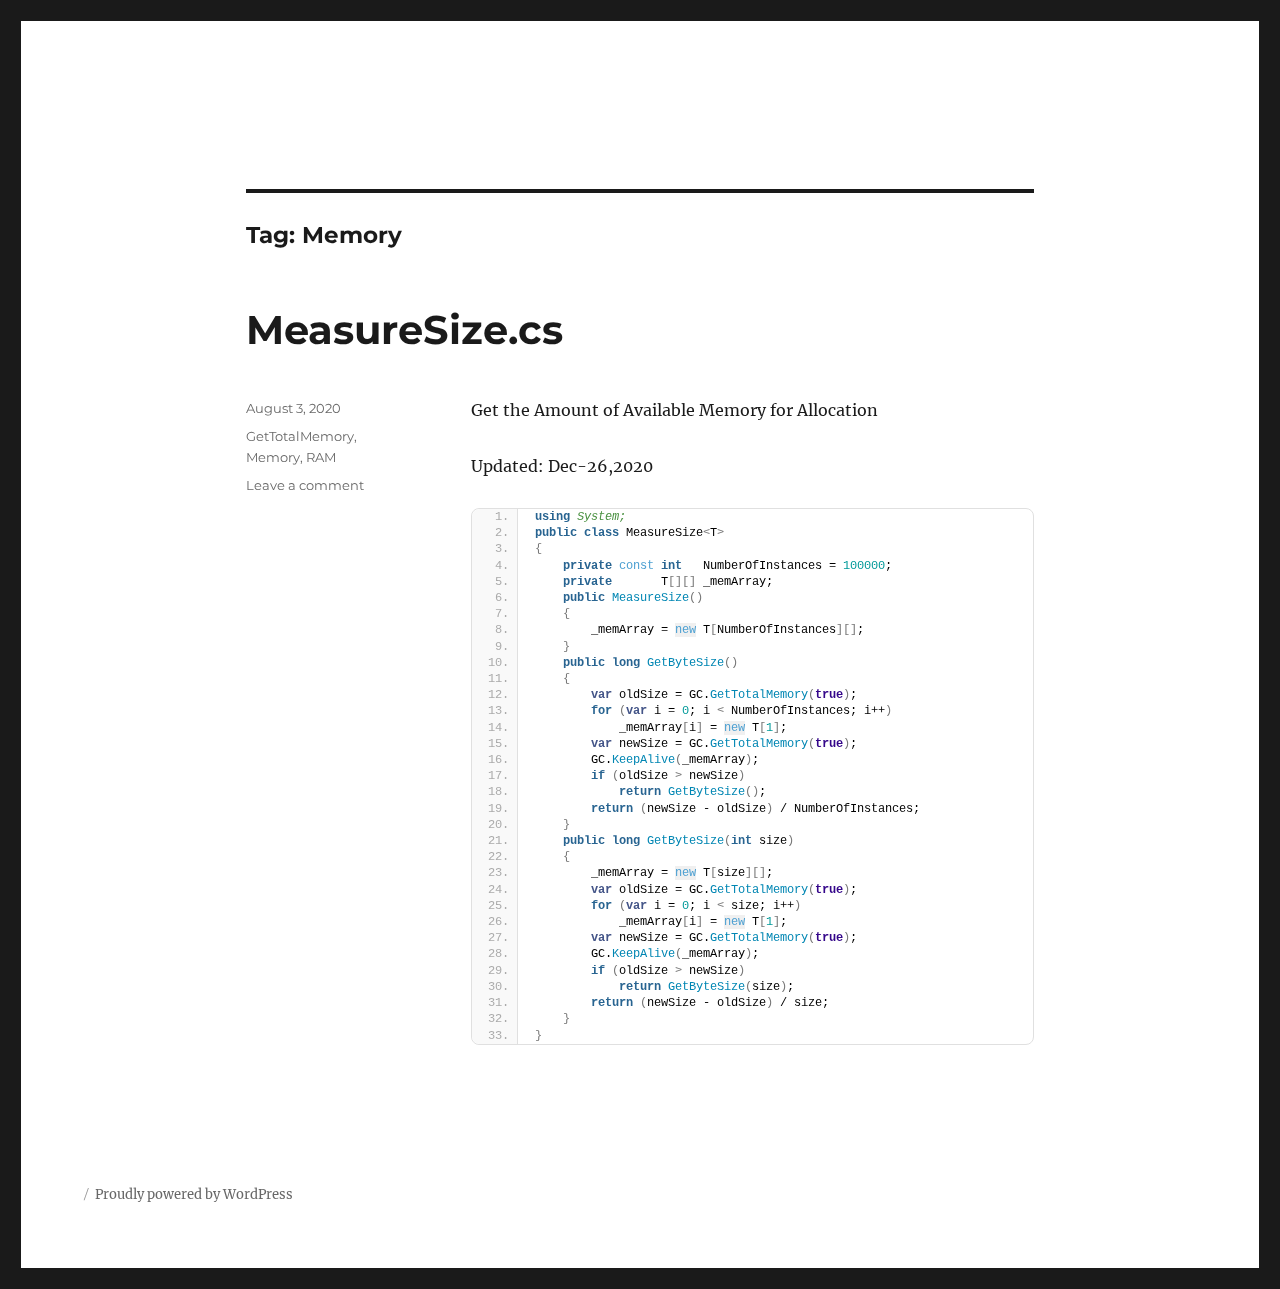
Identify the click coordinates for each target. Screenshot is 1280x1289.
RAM (321, 457)
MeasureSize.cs (404, 329)
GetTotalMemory (300, 436)
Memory (273, 457)
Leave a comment (305, 485)
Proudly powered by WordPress (194, 1194)
